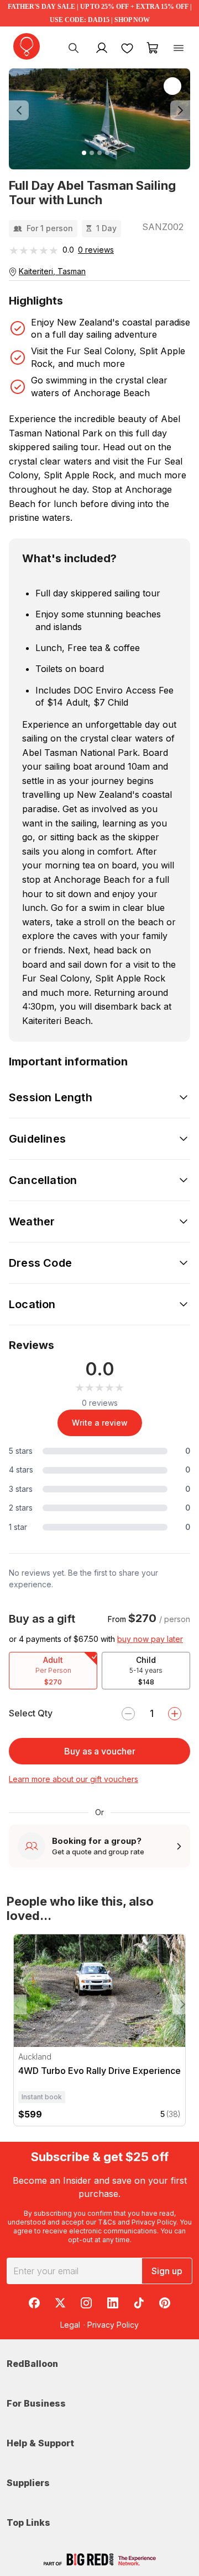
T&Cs (107, 2222)
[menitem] (127, 47)
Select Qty (31, 1713)
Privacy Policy (154, 2222)
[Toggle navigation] (179, 47)
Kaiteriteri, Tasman (52, 271)
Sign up (167, 2271)
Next (182, 2004)
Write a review (100, 1423)
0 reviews (96, 250)
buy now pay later (150, 1639)
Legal (70, 2325)
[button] (22, 111)
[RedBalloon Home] (27, 46)
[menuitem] (74, 47)
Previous (17, 2004)
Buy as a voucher (100, 1751)
